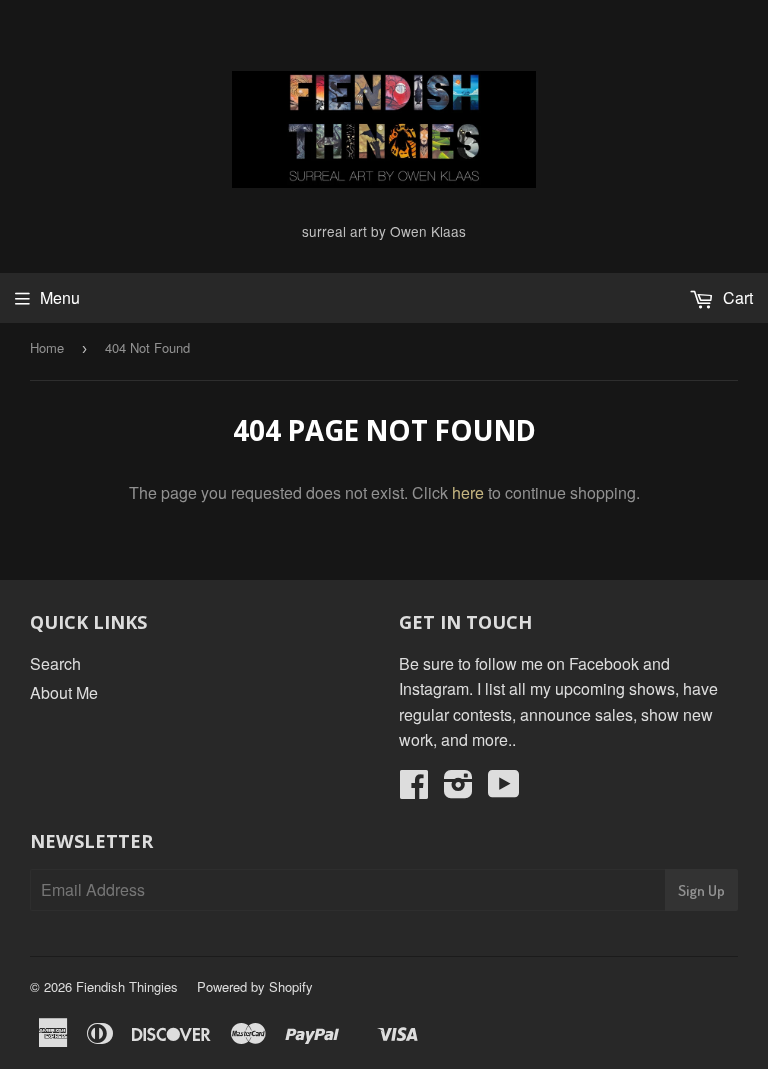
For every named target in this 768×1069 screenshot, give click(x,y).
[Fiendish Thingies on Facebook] (414, 789)
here (468, 492)
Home (47, 347)
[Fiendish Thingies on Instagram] (458, 789)
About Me (64, 692)
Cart (736, 297)
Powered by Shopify (255, 986)
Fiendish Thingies (127, 986)
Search (55, 663)
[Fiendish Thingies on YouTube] (504, 789)
